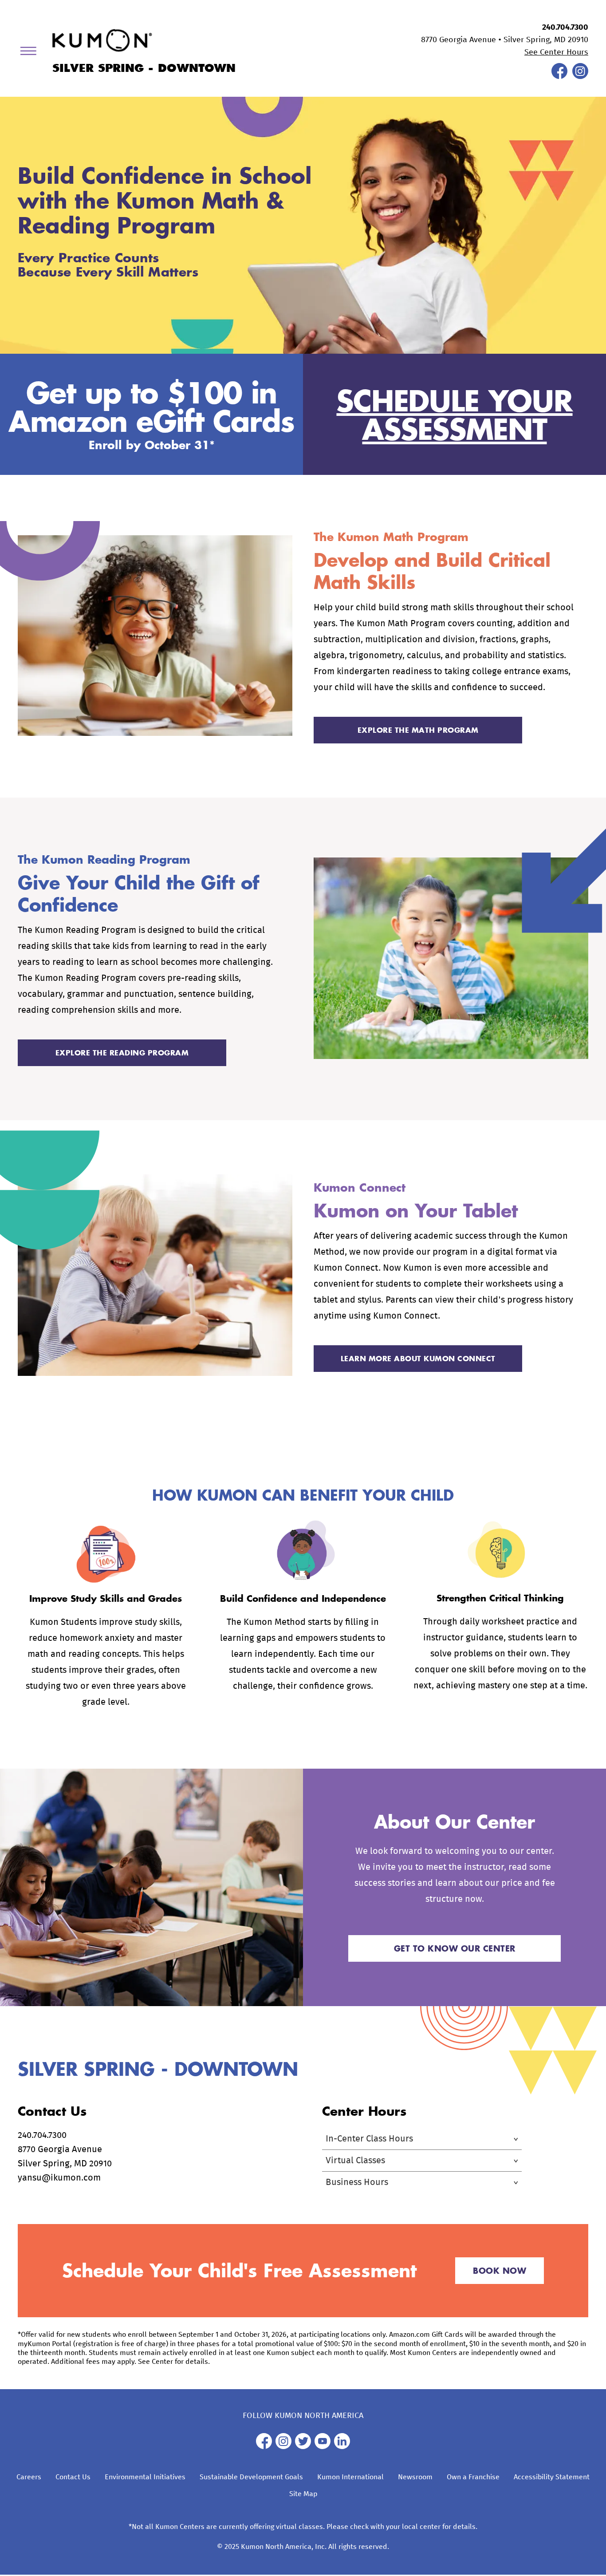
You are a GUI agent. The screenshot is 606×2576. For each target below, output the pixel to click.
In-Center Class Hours (369, 2139)
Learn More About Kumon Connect (418, 1358)
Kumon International (350, 2477)
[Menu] (31, 53)
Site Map (303, 2494)
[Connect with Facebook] (559, 77)
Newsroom (415, 2477)
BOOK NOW (500, 2271)
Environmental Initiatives (145, 2477)
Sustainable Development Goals (251, 2477)
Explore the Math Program (418, 730)
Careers (29, 2477)
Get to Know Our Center (455, 1948)
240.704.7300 (565, 28)
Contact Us (73, 2477)
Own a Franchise (473, 2477)
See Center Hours (556, 52)
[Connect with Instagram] (580, 77)
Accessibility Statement (552, 2477)
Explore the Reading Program (122, 1053)
